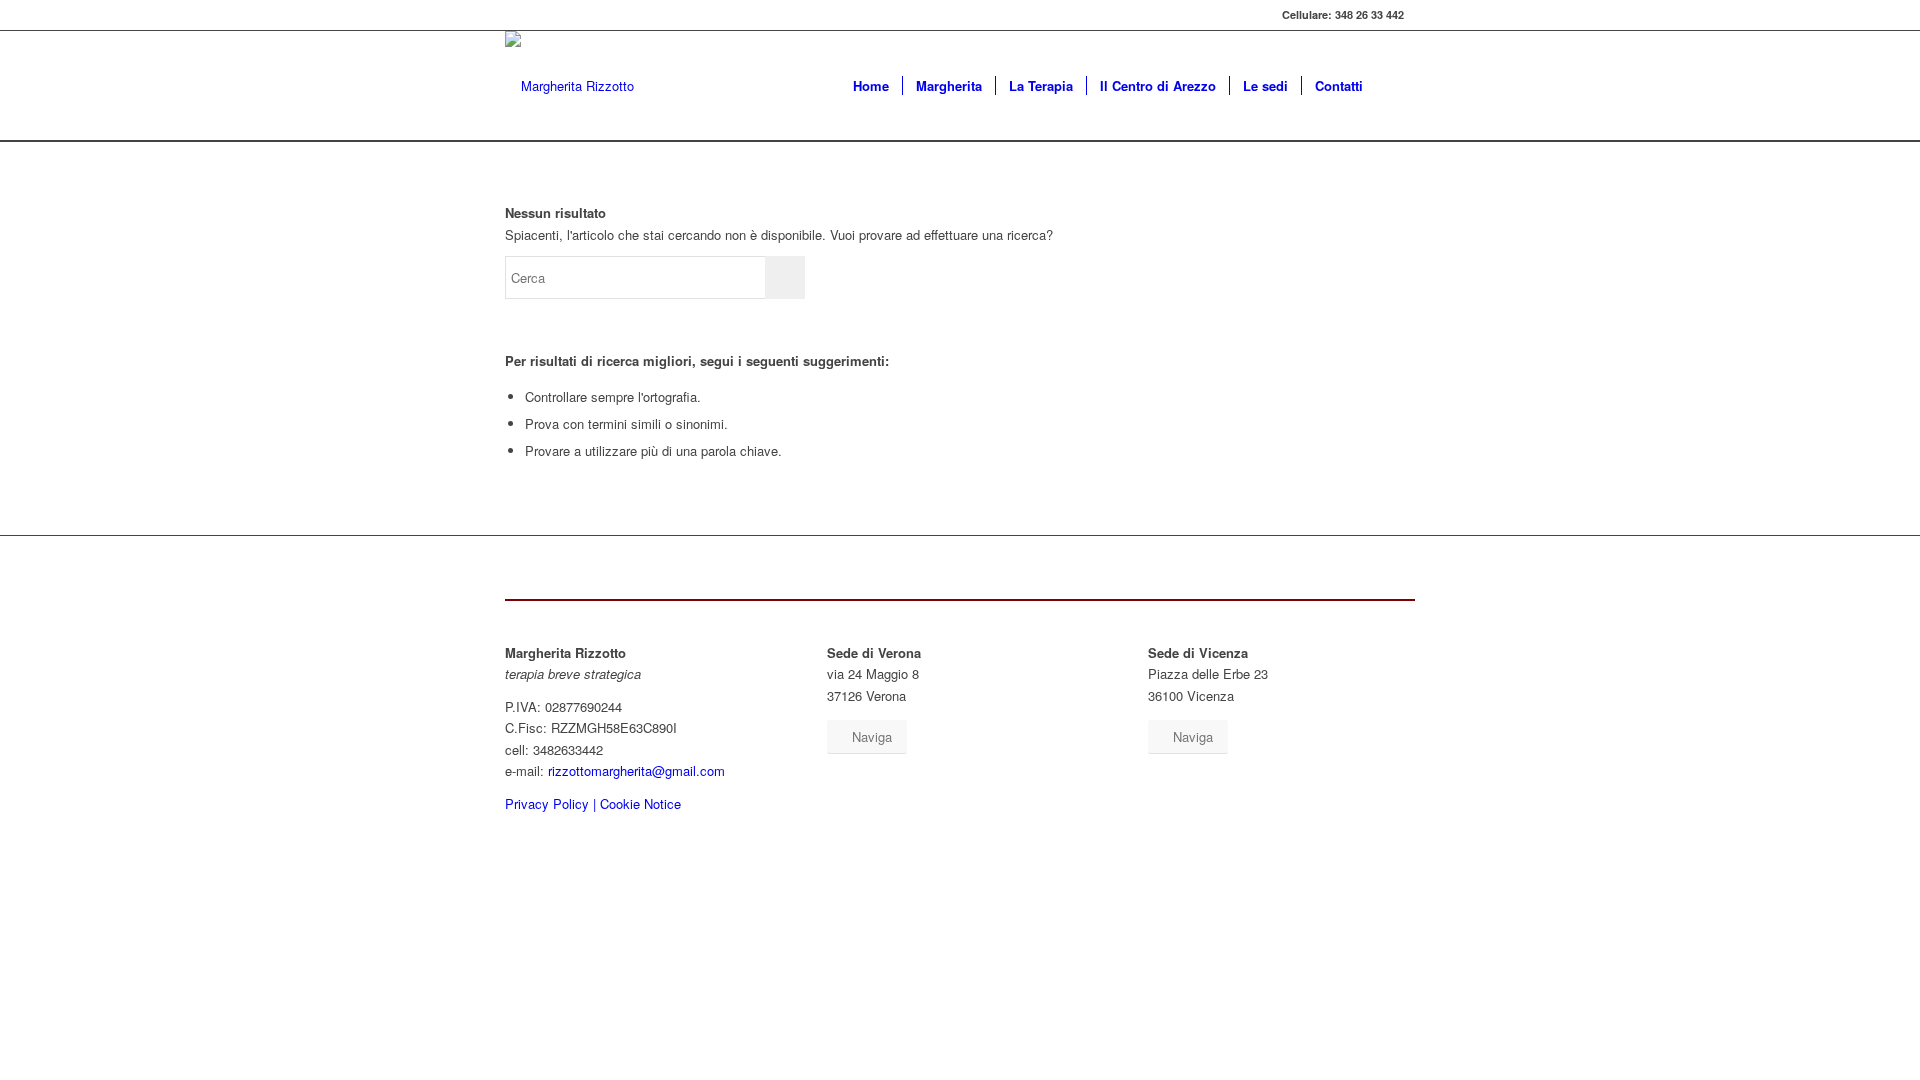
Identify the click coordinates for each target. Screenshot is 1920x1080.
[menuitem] (871, 86)
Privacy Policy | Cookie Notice (593, 803)
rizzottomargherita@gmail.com (636, 770)
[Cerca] (1395, 86)
